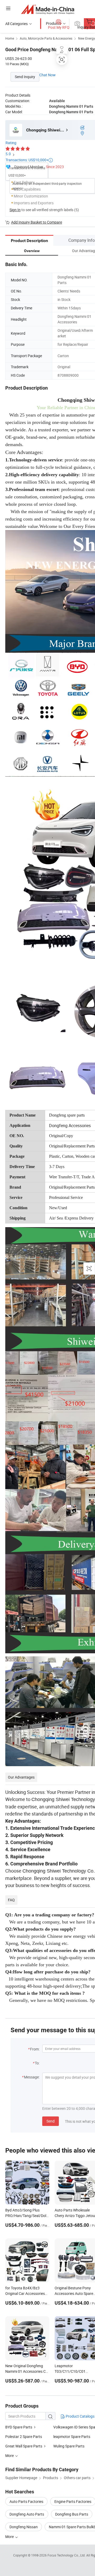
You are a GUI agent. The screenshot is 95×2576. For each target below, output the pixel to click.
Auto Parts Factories (26, 2501)
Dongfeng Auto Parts (27, 2514)
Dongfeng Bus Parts (72, 2514)
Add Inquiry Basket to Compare (37, 222)
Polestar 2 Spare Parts (24, 2436)
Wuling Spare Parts (69, 2446)
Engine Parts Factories (73, 2501)
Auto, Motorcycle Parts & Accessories (46, 38)
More (10, 2537)
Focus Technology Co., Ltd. (67, 2555)
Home (10, 38)
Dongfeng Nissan (24, 2527)
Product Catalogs (80, 2416)
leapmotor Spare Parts (72, 2436)
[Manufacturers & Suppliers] (48, 9)
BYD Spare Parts (19, 2427)
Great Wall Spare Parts (24, 2446)
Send (51, 2121)
